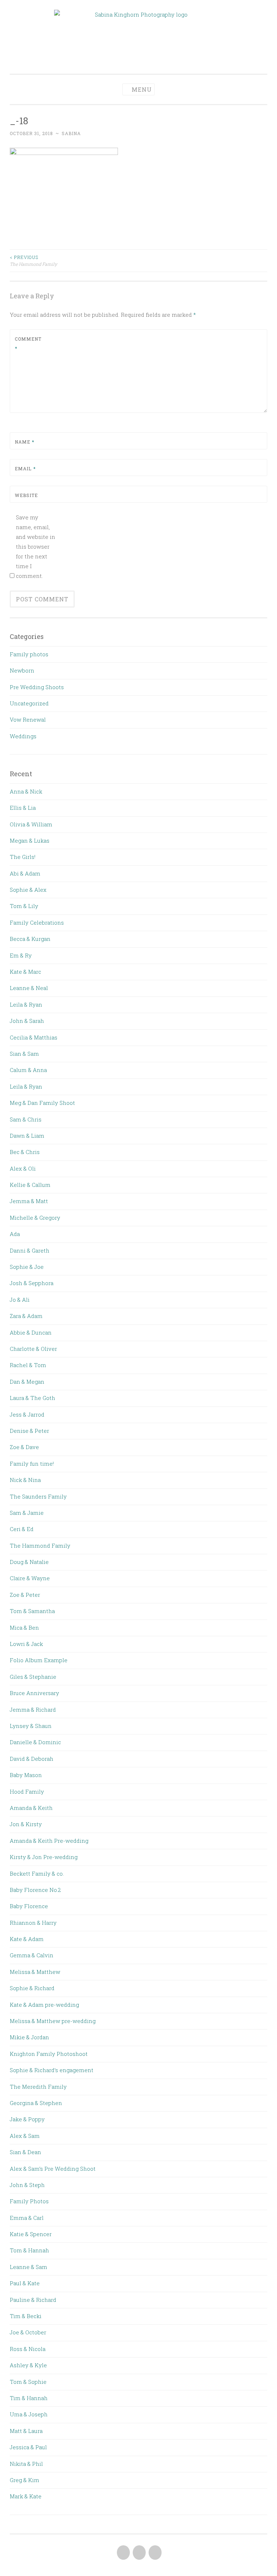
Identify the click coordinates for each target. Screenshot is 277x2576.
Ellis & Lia (23, 808)
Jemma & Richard (33, 1710)
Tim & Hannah (29, 2398)
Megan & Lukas (30, 840)
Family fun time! (32, 1464)
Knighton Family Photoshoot (49, 2054)
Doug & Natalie (29, 1562)
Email (25, 468)
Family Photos (29, 2201)
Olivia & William (31, 824)
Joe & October (28, 2332)
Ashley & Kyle (28, 2365)
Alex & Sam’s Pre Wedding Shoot (53, 2169)
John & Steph (27, 2185)
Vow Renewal (28, 719)
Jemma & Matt (29, 1201)
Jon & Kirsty (26, 1824)
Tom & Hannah (29, 2250)
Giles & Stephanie (33, 1677)
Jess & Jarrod (27, 1414)
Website (26, 495)
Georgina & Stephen (36, 2103)
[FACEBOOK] (123, 2553)
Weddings (23, 736)
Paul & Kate (25, 2283)
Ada (15, 1234)
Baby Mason (26, 1775)
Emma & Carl (27, 2218)
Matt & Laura (26, 2431)
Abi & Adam (25, 873)
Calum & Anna (28, 1070)
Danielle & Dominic (35, 1742)
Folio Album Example (39, 1660)
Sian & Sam (24, 1054)
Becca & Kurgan (30, 939)
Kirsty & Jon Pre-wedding (44, 1857)
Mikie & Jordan (29, 2037)
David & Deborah (32, 1759)
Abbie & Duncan (31, 1332)
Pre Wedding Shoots (37, 687)
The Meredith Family (38, 2087)
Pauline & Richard (33, 2300)
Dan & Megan (27, 1382)
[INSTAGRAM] (154, 2553)
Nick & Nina (25, 1480)
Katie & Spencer (31, 2234)
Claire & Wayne (30, 1578)
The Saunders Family (38, 1496)
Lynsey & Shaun (31, 1726)
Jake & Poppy (27, 2119)
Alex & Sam (25, 2136)
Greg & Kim (25, 2480)
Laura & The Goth (32, 1398)
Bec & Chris (25, 1152)
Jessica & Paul (28, 2447)
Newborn (22, 670)
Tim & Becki (26, 2316)
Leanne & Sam (28, 2267)
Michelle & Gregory (35, 1218)
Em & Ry (21, 955)
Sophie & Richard (32, 1988)
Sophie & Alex (28, 890)
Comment (28, 343)
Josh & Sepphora (32, 1283)
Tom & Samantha (32, 1611)
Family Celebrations (37, 922)
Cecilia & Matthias (34, 1037)
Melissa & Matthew (35, 1972)
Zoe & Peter (25, 1595)
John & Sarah (27, 1021)
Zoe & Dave (24, 1447)
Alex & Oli (23, 1168)
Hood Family (27, 1791)
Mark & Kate (26, 2496)
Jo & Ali (20, 1300)
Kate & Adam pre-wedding (44, 2005)
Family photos (29, 654)
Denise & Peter (29, 1431)
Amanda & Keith (31, 1808)
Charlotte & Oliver (33, 1349)
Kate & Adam (27, 1939)
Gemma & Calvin (32, 1955)
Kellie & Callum (30, 1185)
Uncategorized (29, 703)
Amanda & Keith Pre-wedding (49, 1841)
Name (25, 442)
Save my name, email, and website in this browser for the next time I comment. (36, 546)
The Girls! (23, 857)
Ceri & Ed (22, 1529)
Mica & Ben (24, 1628)
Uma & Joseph (29, 2414)
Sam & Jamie (27, 1513)
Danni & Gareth (30, 1250)
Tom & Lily (24, 906)
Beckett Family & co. (37, 1873)
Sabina (71, 133)
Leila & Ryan (26, 1004)
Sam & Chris (26, 1119)
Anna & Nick (26, 791)
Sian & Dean (25, 2152)
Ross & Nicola (28, 2349)
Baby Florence (29, 1906)
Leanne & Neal (29, 988)
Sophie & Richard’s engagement (52, 2070)
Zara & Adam (26, 1316)
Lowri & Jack (26, 1644)
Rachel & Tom (28, 1365)
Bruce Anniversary (34, 1693)
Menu (142, 89)
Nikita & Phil (26, 2464)
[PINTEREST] (138, 2553)
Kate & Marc (25, 972)
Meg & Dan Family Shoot (42, 1103)
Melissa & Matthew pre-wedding (53, 2021)
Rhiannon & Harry (33, 1923)
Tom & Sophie (28, 2382)
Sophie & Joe (27, 1267)
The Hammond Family (33, 260)
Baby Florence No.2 (35, 1890)
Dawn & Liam (27, 1136)
